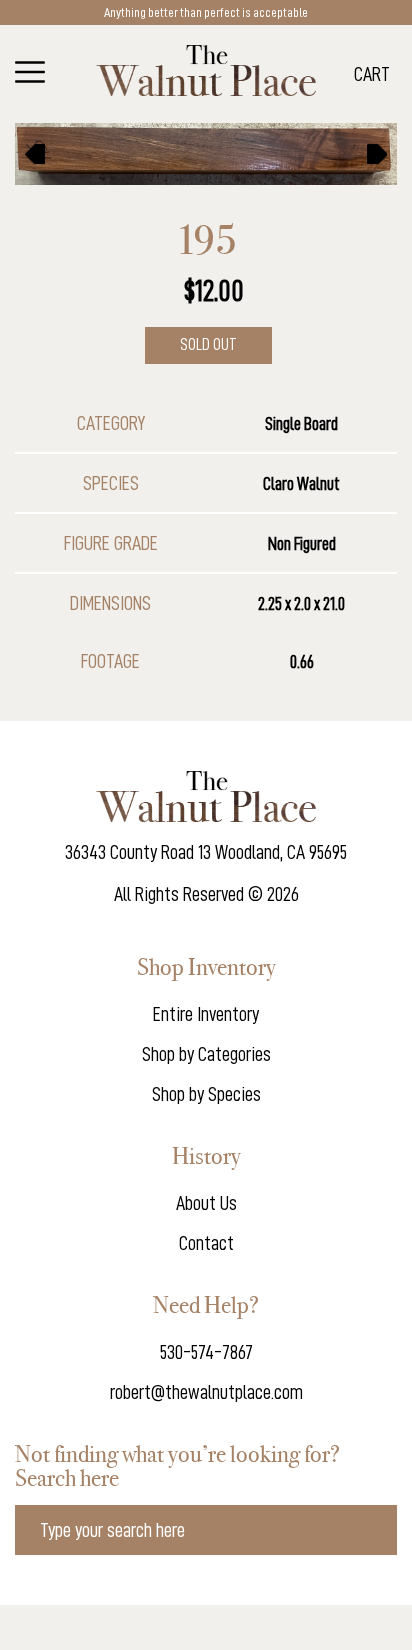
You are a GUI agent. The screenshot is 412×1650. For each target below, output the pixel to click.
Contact (206, 1243)
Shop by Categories (206, 1054)
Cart (372, 74)
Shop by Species (206, 1094)
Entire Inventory (206, 1014)
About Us (206, 1203)
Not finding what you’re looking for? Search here (177, 1466)
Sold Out (208, 345)
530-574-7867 (206, 1352)
